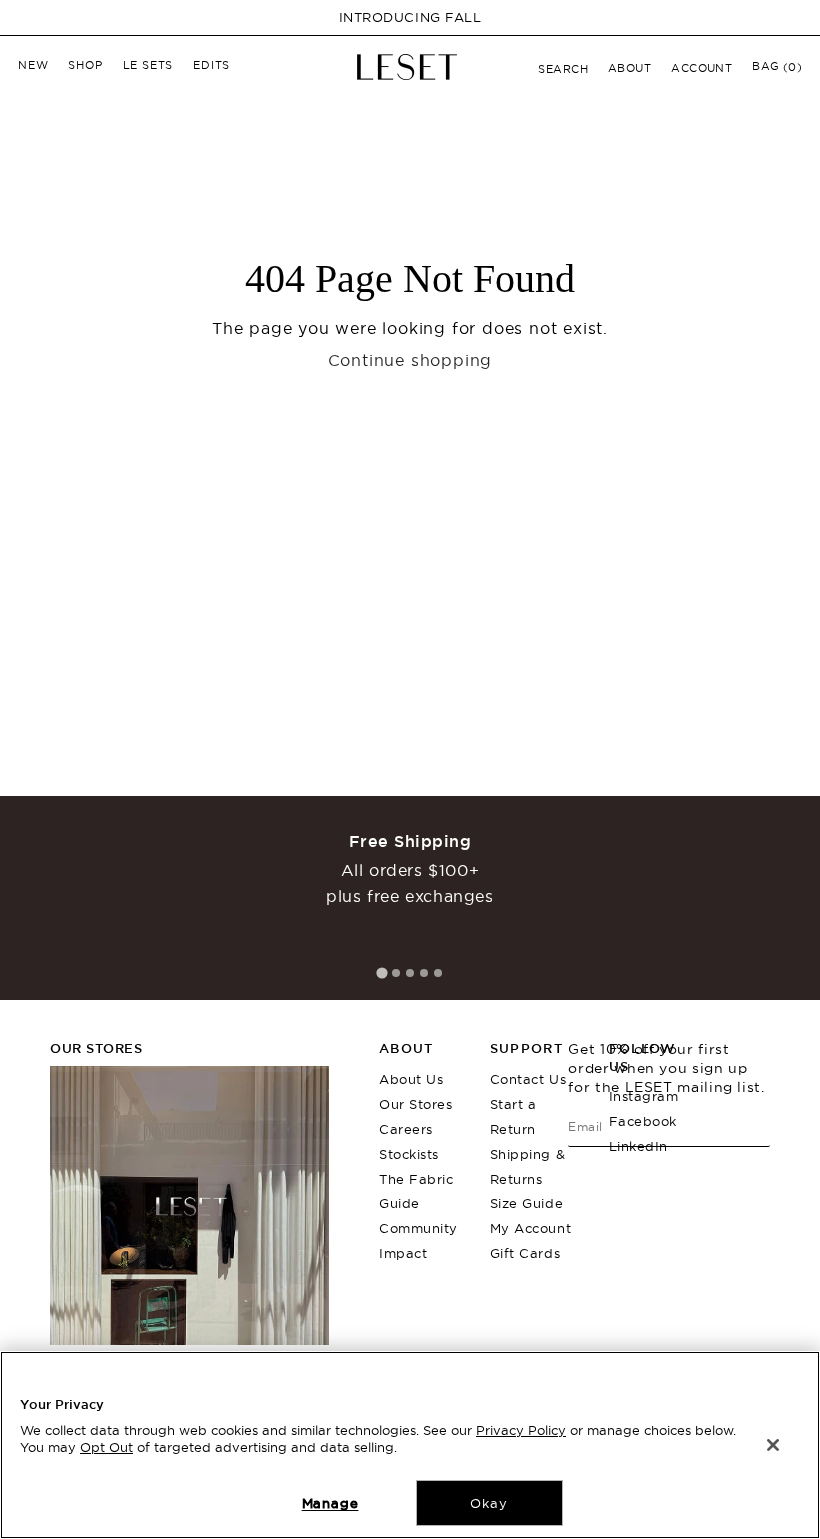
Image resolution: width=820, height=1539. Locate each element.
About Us (411, 1079)
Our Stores (415, 1104)
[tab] (381, 973)
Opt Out (106, 1447)
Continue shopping (410, 360)
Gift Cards (525, 1253)
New (33, 65)
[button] (563, 69)
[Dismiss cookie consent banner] (773, 1445)
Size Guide (526, 1203)
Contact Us (528, 1079)
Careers (406, 1129)
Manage (330, 1503)
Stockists (409, 1154)
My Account (530, 1228)
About (629, 68)
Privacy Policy (521, 1430)
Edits (211, 65)
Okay (488, 1503)
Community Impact (418, 1240)
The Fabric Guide (416, 1191)
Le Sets (148, 65)
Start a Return (513, 1116)
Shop (85, 65)
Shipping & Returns (527, 1166)
